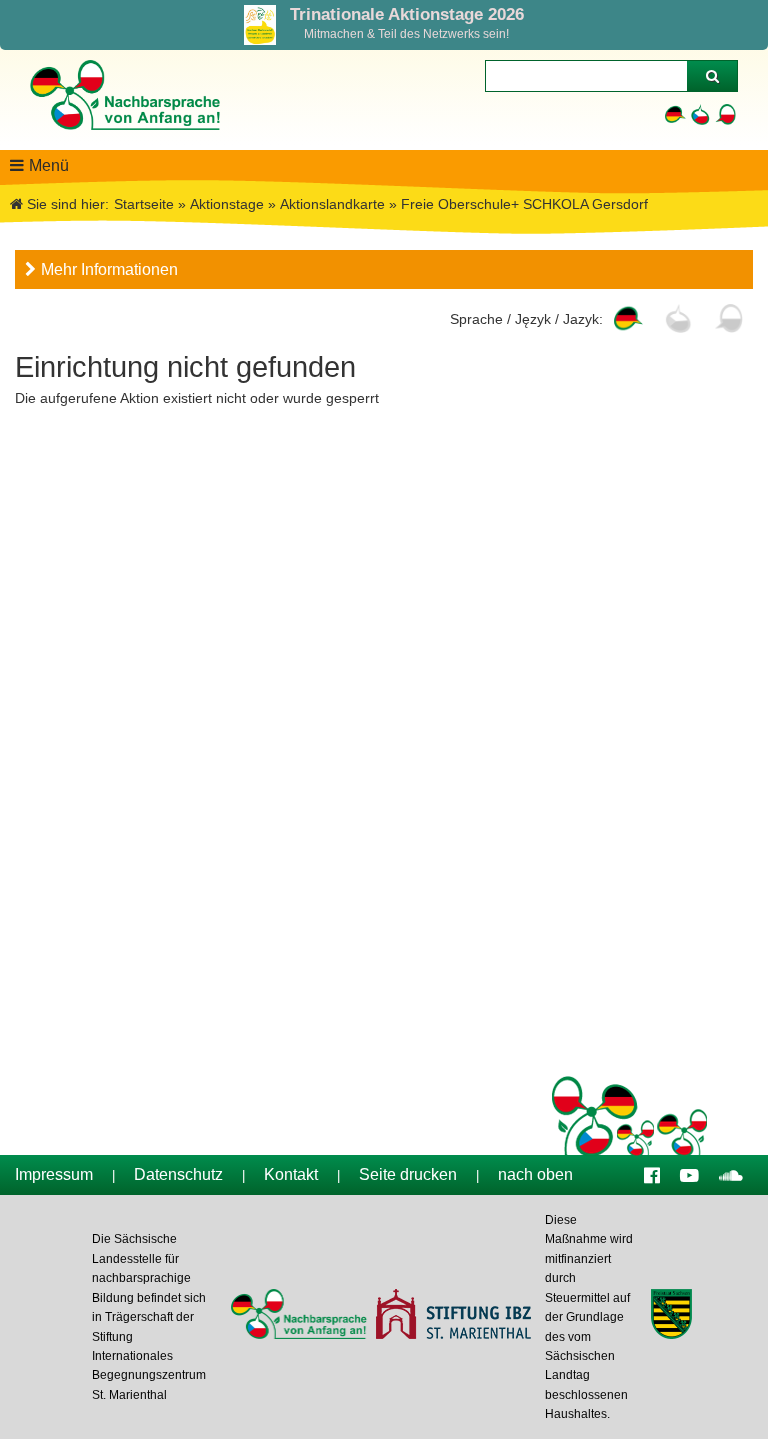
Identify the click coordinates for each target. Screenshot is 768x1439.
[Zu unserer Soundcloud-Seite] (731, 1174)
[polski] (725, 114)
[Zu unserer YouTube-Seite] (689, 1174)
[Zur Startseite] (124, 140)
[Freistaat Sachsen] (671, 1316)
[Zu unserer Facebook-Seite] (652, 1174)
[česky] (700, 114)
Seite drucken (408, 1174)
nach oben (535, 1174)
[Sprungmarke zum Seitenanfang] (740, 1383)
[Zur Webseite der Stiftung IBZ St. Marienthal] (452, 1316)
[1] (712, 76)
